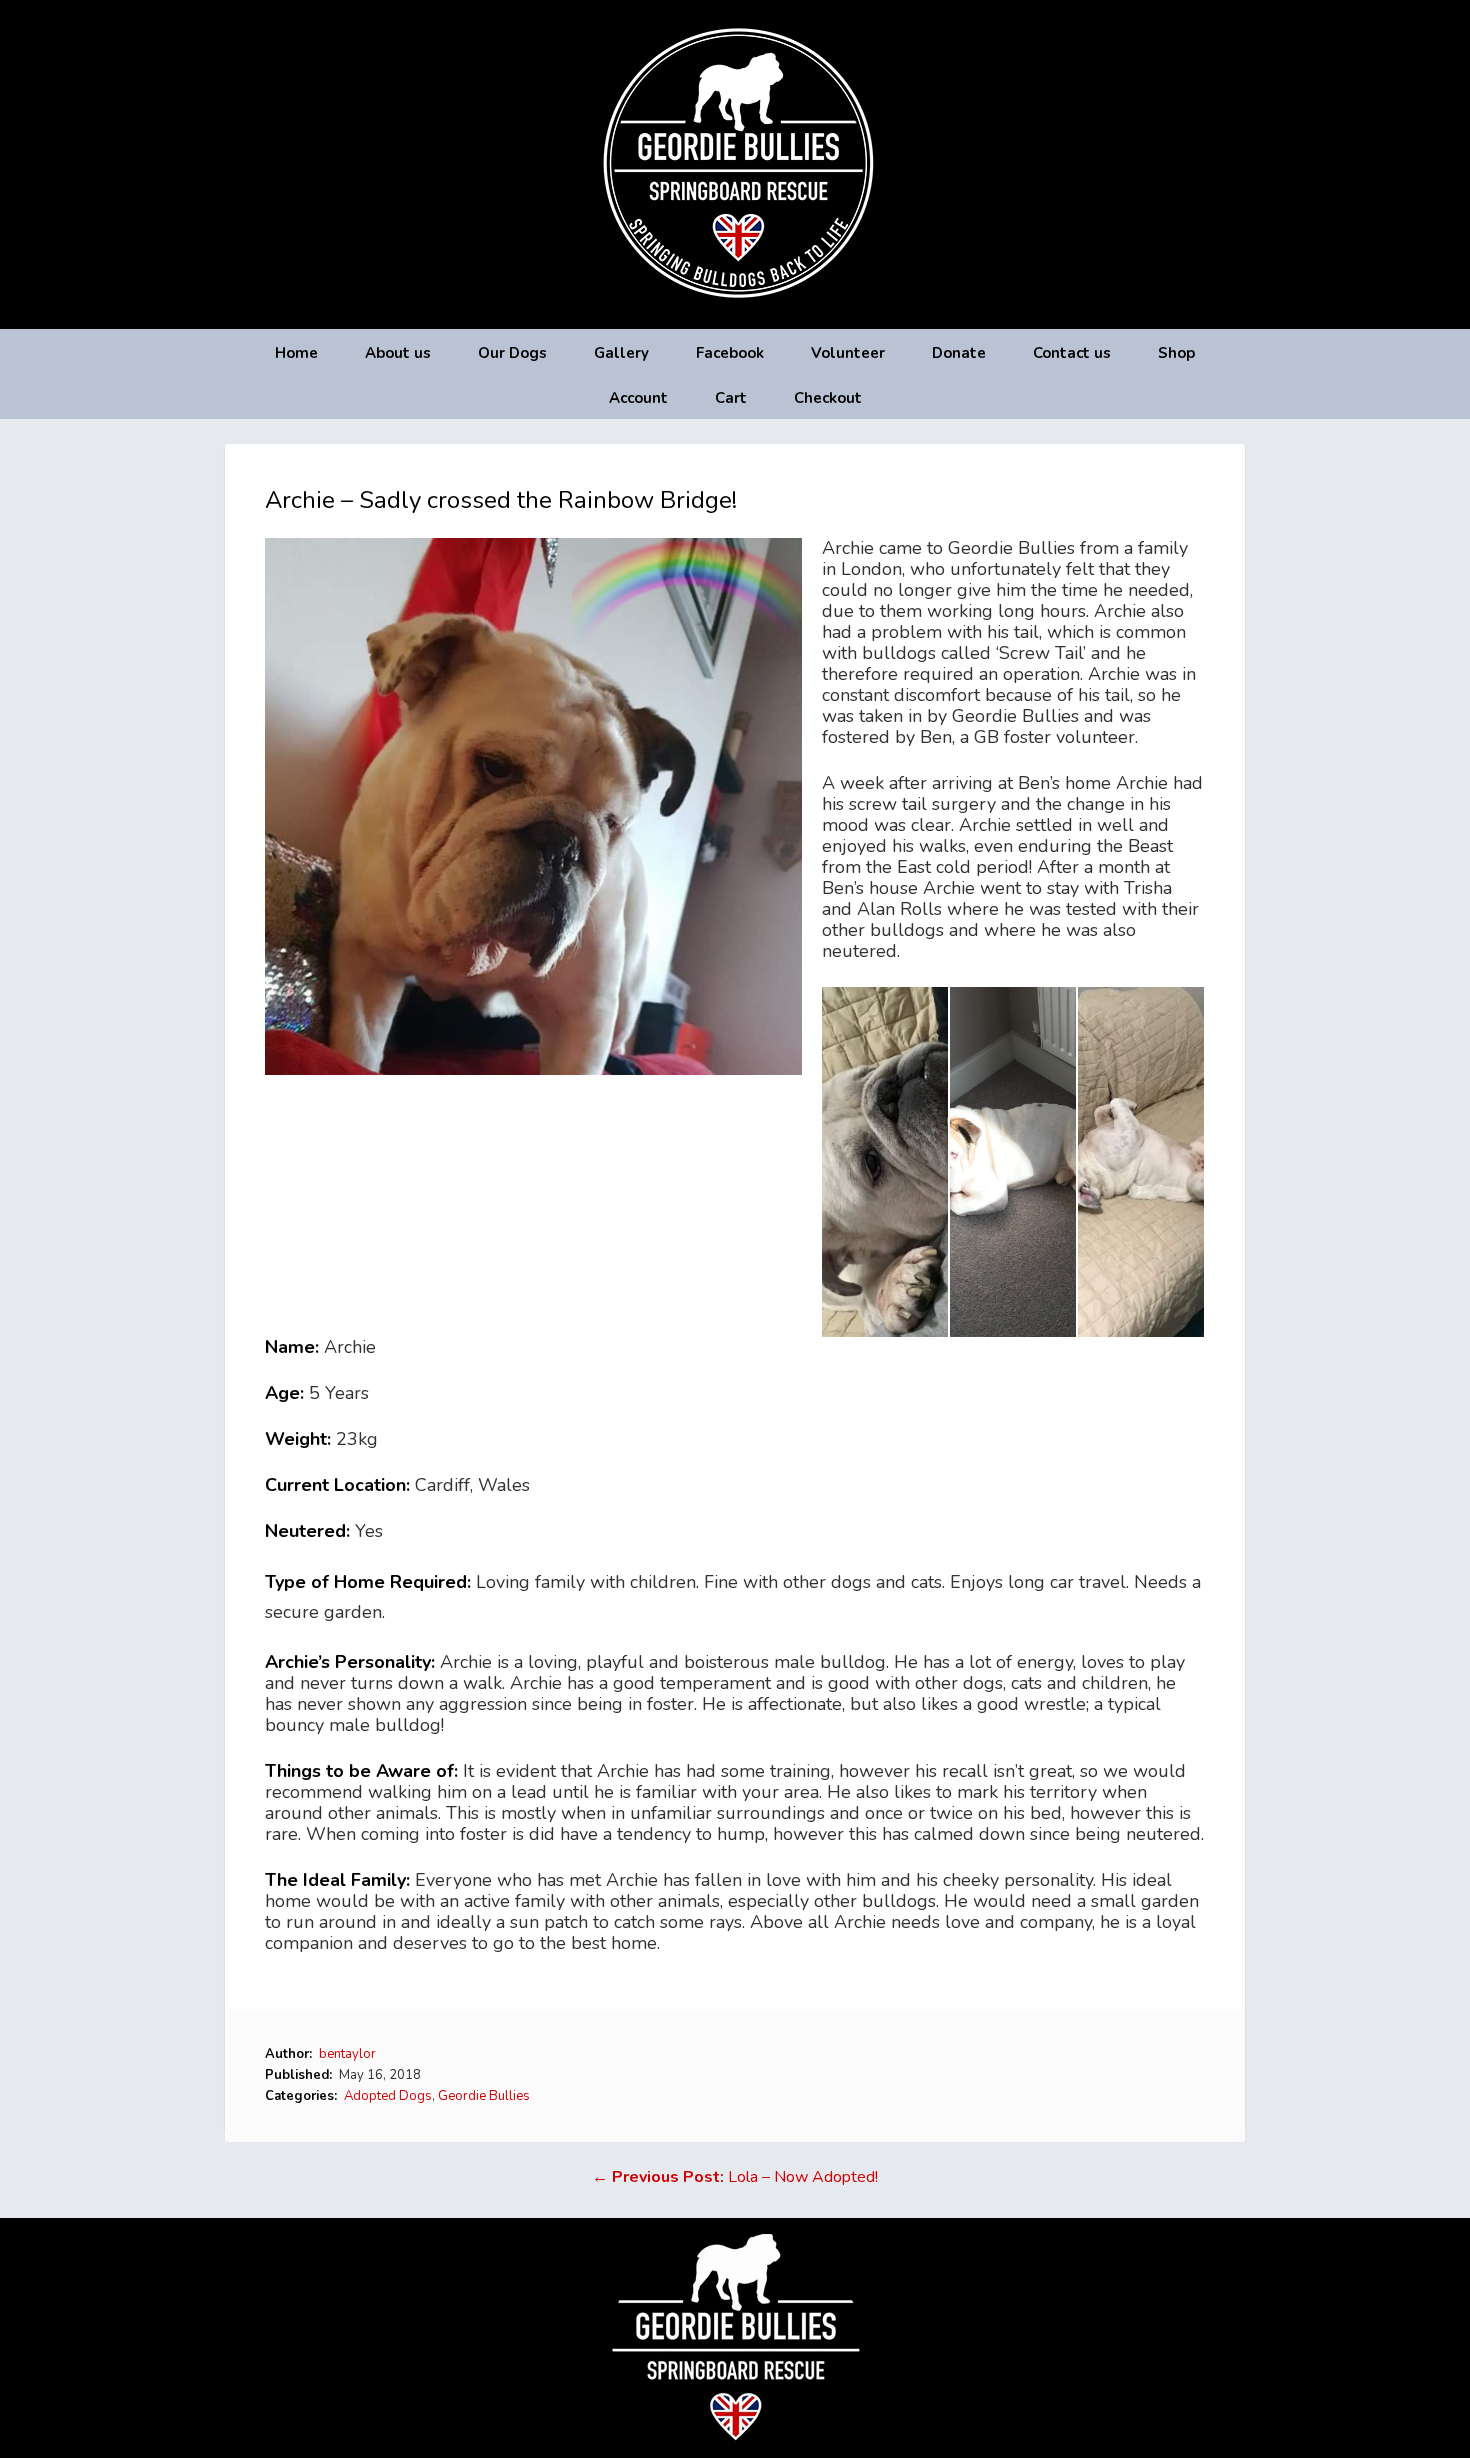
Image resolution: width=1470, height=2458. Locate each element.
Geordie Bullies (484, 2096)
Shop (1176, 353)
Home (296, 353)
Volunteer (848, 353)
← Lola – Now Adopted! (735, 2177)
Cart (731, 398)
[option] (886, 1162)
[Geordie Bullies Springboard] (735, 314)
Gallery (621, 353)
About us (398, 353)
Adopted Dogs (388, 2096)
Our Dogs (512, 353)
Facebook (730, 353)
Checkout (828, 398)
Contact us (1072, 353)
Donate (959, 353)
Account (638, 398)
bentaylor (347, 2054)
